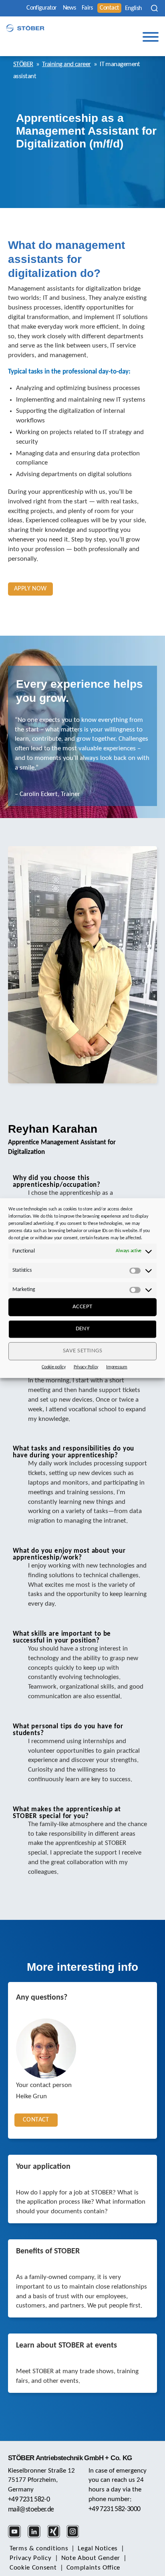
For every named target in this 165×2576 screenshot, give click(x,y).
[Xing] (56, 2537)
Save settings (83, 1351)
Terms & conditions (39, 2549)
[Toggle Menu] (151, 37)
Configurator (41, 8)
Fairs (87, 8)
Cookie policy (54, 1367)
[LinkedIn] (37, 2537)
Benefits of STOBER (48, 2251)
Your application (43, 2167)
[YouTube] (17, 2537)
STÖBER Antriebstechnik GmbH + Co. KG (70, 2458)
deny (83, 1329)
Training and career (66, 64)
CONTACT (36, 2120)
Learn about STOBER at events (66, 2346)
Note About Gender (91, 2558)
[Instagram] (75, 2537)
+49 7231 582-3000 (114, 2509)
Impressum (117, 1367)
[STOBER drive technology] (25, 28)
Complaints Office (94, 2568)
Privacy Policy (86, 1367)
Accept (82, 1307)
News (69, 8)
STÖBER (23, 64)
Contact (109, 8)
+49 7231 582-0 (29, 2500)
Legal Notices (98, 2549)
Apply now (30, 589)
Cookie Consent (33, 2568)
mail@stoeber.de (31, 2510)
